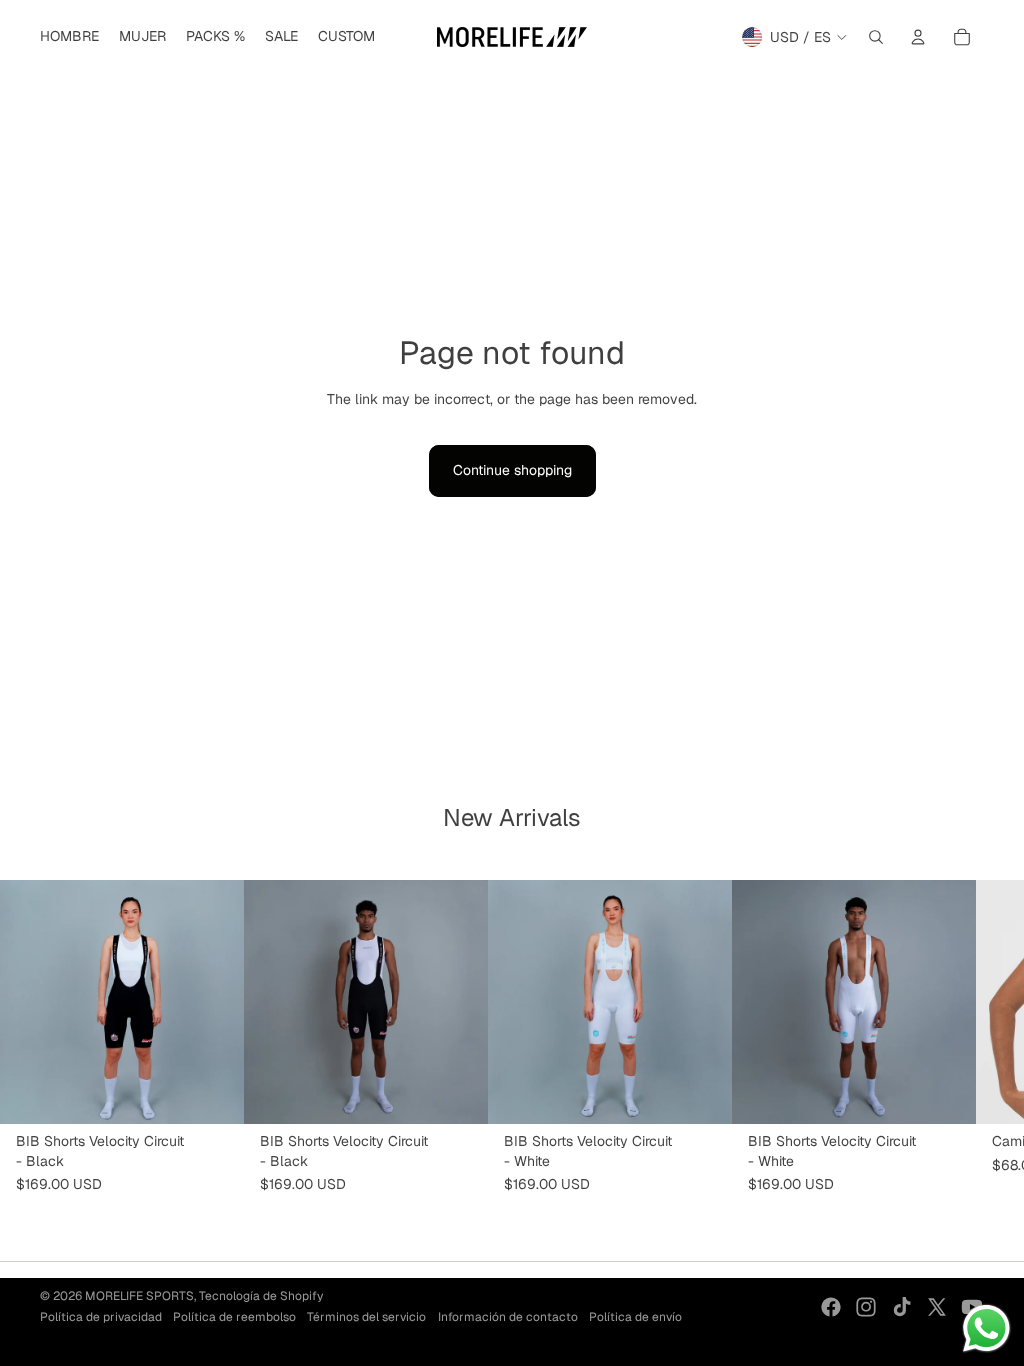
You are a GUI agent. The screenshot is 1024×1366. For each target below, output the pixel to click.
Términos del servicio (366, 1317)
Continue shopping (512, 470)
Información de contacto (508, 1317)
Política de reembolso (234, 1317)
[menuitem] (69, 37)
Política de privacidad (101, 1317)
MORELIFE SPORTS (139, 1296)
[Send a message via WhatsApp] (986, 1328)
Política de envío (635, 1317)
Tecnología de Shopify (261, 1296)
